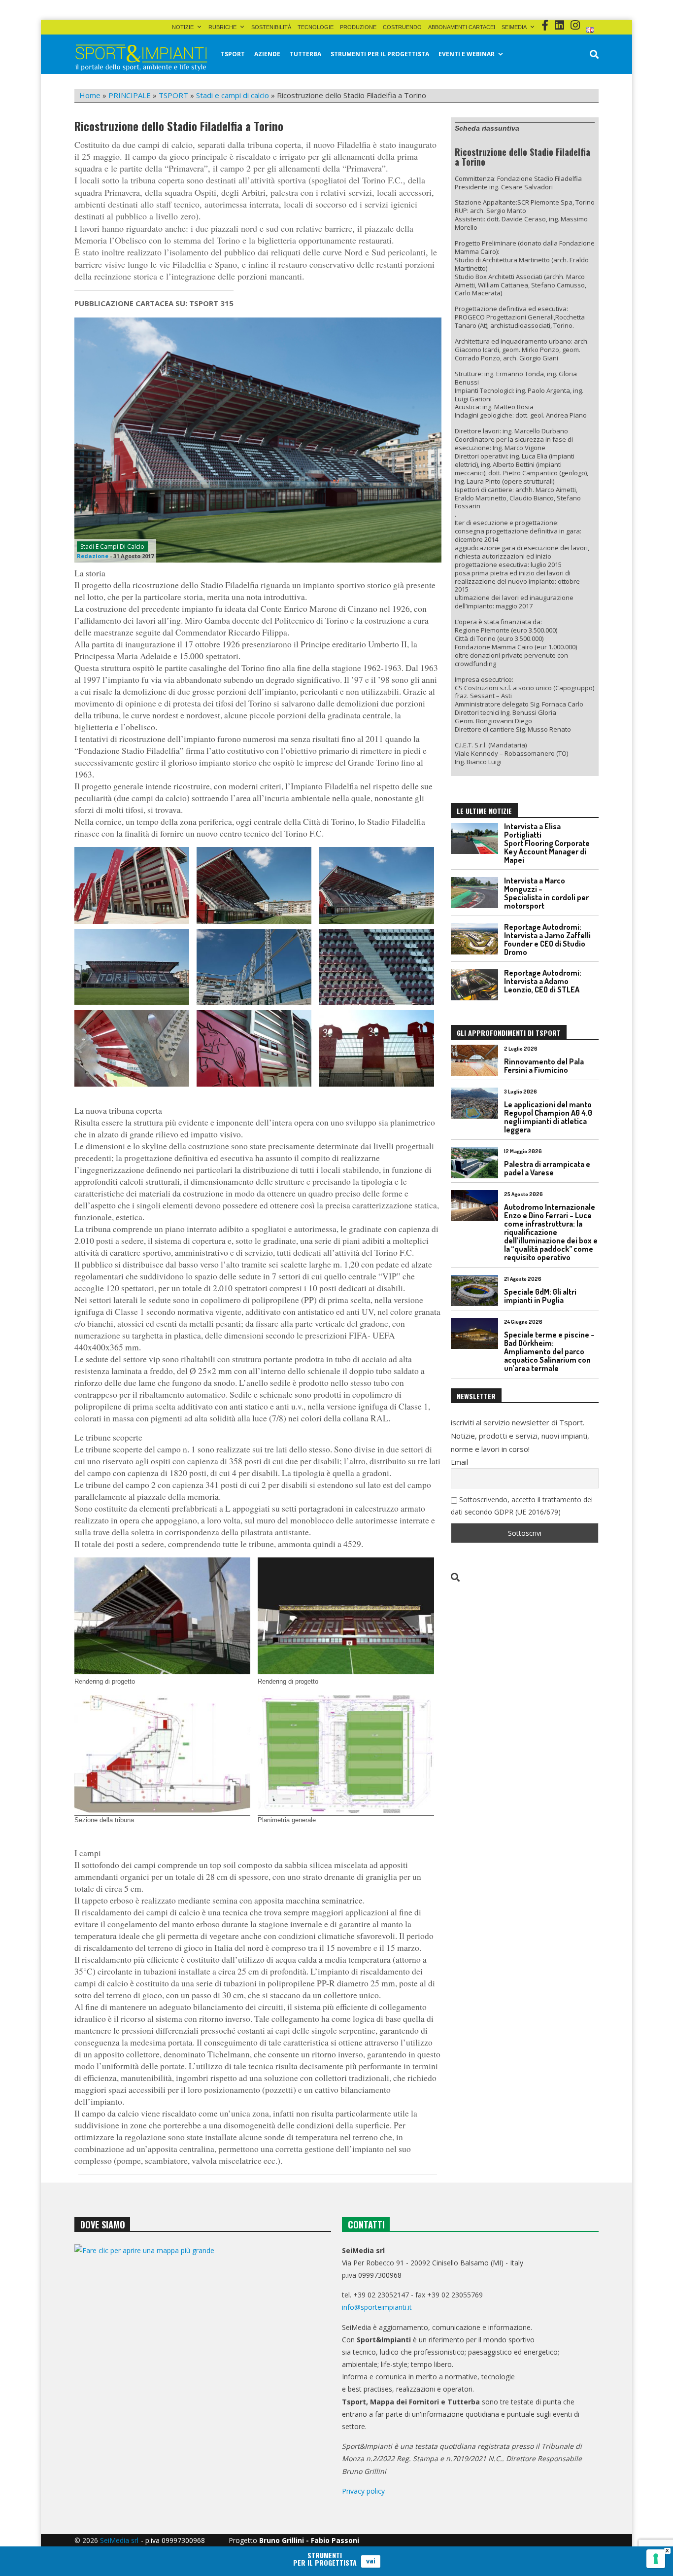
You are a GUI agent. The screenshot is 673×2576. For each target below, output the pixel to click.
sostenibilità (271, 27)
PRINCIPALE (130, 95)
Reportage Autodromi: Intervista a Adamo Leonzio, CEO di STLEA (543, 981)
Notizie (183, 27)
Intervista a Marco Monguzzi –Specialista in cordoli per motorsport (546, 893)
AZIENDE (267, 54)
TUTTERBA (305, 54)
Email (459, 1462)
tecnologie (316, 27)
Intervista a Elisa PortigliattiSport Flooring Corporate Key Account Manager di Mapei (547, 843)
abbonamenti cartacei (462, 27)
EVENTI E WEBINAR (467, 54)
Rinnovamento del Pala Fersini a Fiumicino (544, 1066)
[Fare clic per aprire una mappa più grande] (203, 2345)
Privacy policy (363, 2491)
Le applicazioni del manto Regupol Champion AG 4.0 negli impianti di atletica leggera (548, 1117)
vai (371, 2561)
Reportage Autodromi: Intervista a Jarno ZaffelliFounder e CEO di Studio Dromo (547, 939)
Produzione (358, 27)
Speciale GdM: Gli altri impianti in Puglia (540, 1296)
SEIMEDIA (514, 27)
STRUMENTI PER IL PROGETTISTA (380, 54)
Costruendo (402, 27)
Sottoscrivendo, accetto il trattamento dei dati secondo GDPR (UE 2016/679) (522, 1506)
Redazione (93, 556)
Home (90, 95)
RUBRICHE (222, 27)
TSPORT (233, 54)
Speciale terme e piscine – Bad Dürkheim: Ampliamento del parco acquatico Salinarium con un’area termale (549, 1351)
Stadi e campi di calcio (233, 95)
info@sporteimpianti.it (377, 2307)
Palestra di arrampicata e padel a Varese (547, 1168)
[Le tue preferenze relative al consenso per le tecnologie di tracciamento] (656, 2559)
